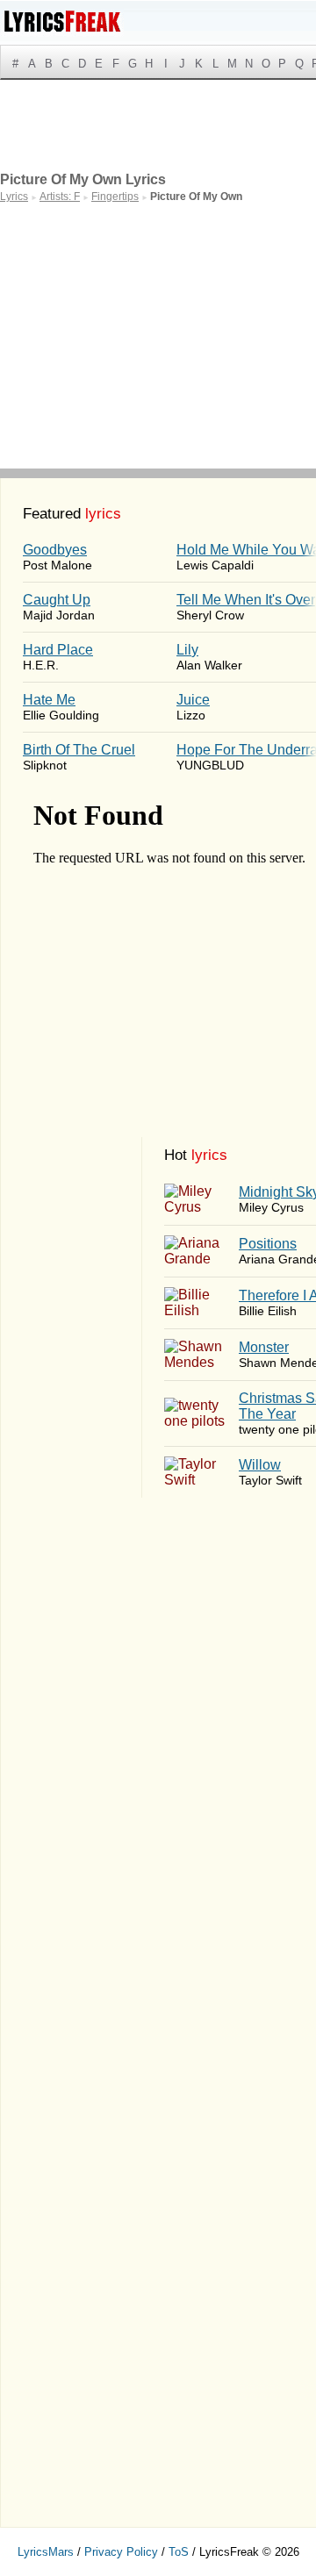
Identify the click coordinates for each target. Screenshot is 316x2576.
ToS (179, 2552)
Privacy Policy (121, 2552)
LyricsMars (46, 2552)
